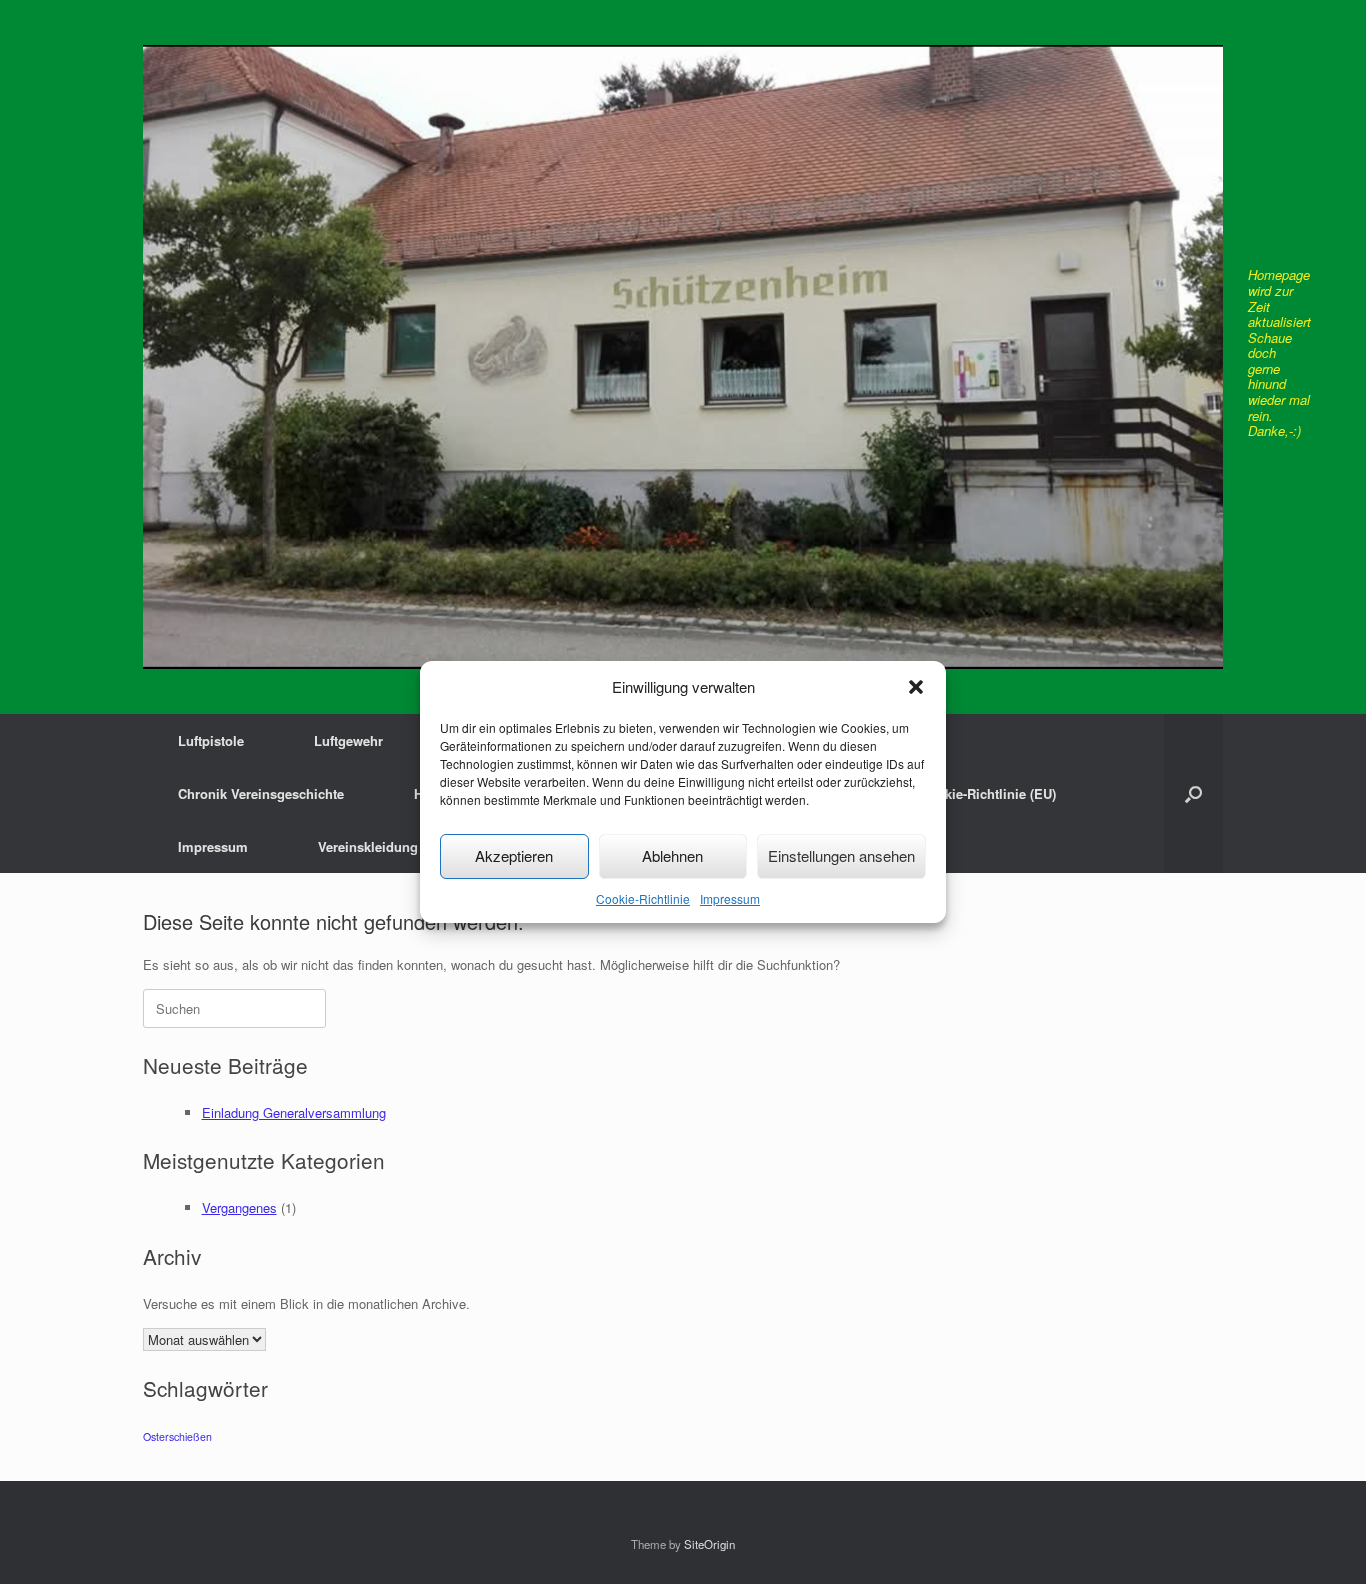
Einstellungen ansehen (841, 855)
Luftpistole (211, 740)
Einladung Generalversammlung (294, 1112)
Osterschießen (177, 1436)
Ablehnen (672, 855)
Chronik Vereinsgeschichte (261, 793)
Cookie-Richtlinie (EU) (988, 793)
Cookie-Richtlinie (643, 898)
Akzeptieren (514, 855)
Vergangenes (239, 1207)
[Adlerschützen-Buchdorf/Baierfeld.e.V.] (683, 357)
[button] (916, 687)
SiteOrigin (709, 1544)
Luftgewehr (348, 740)
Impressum (730, 898)
